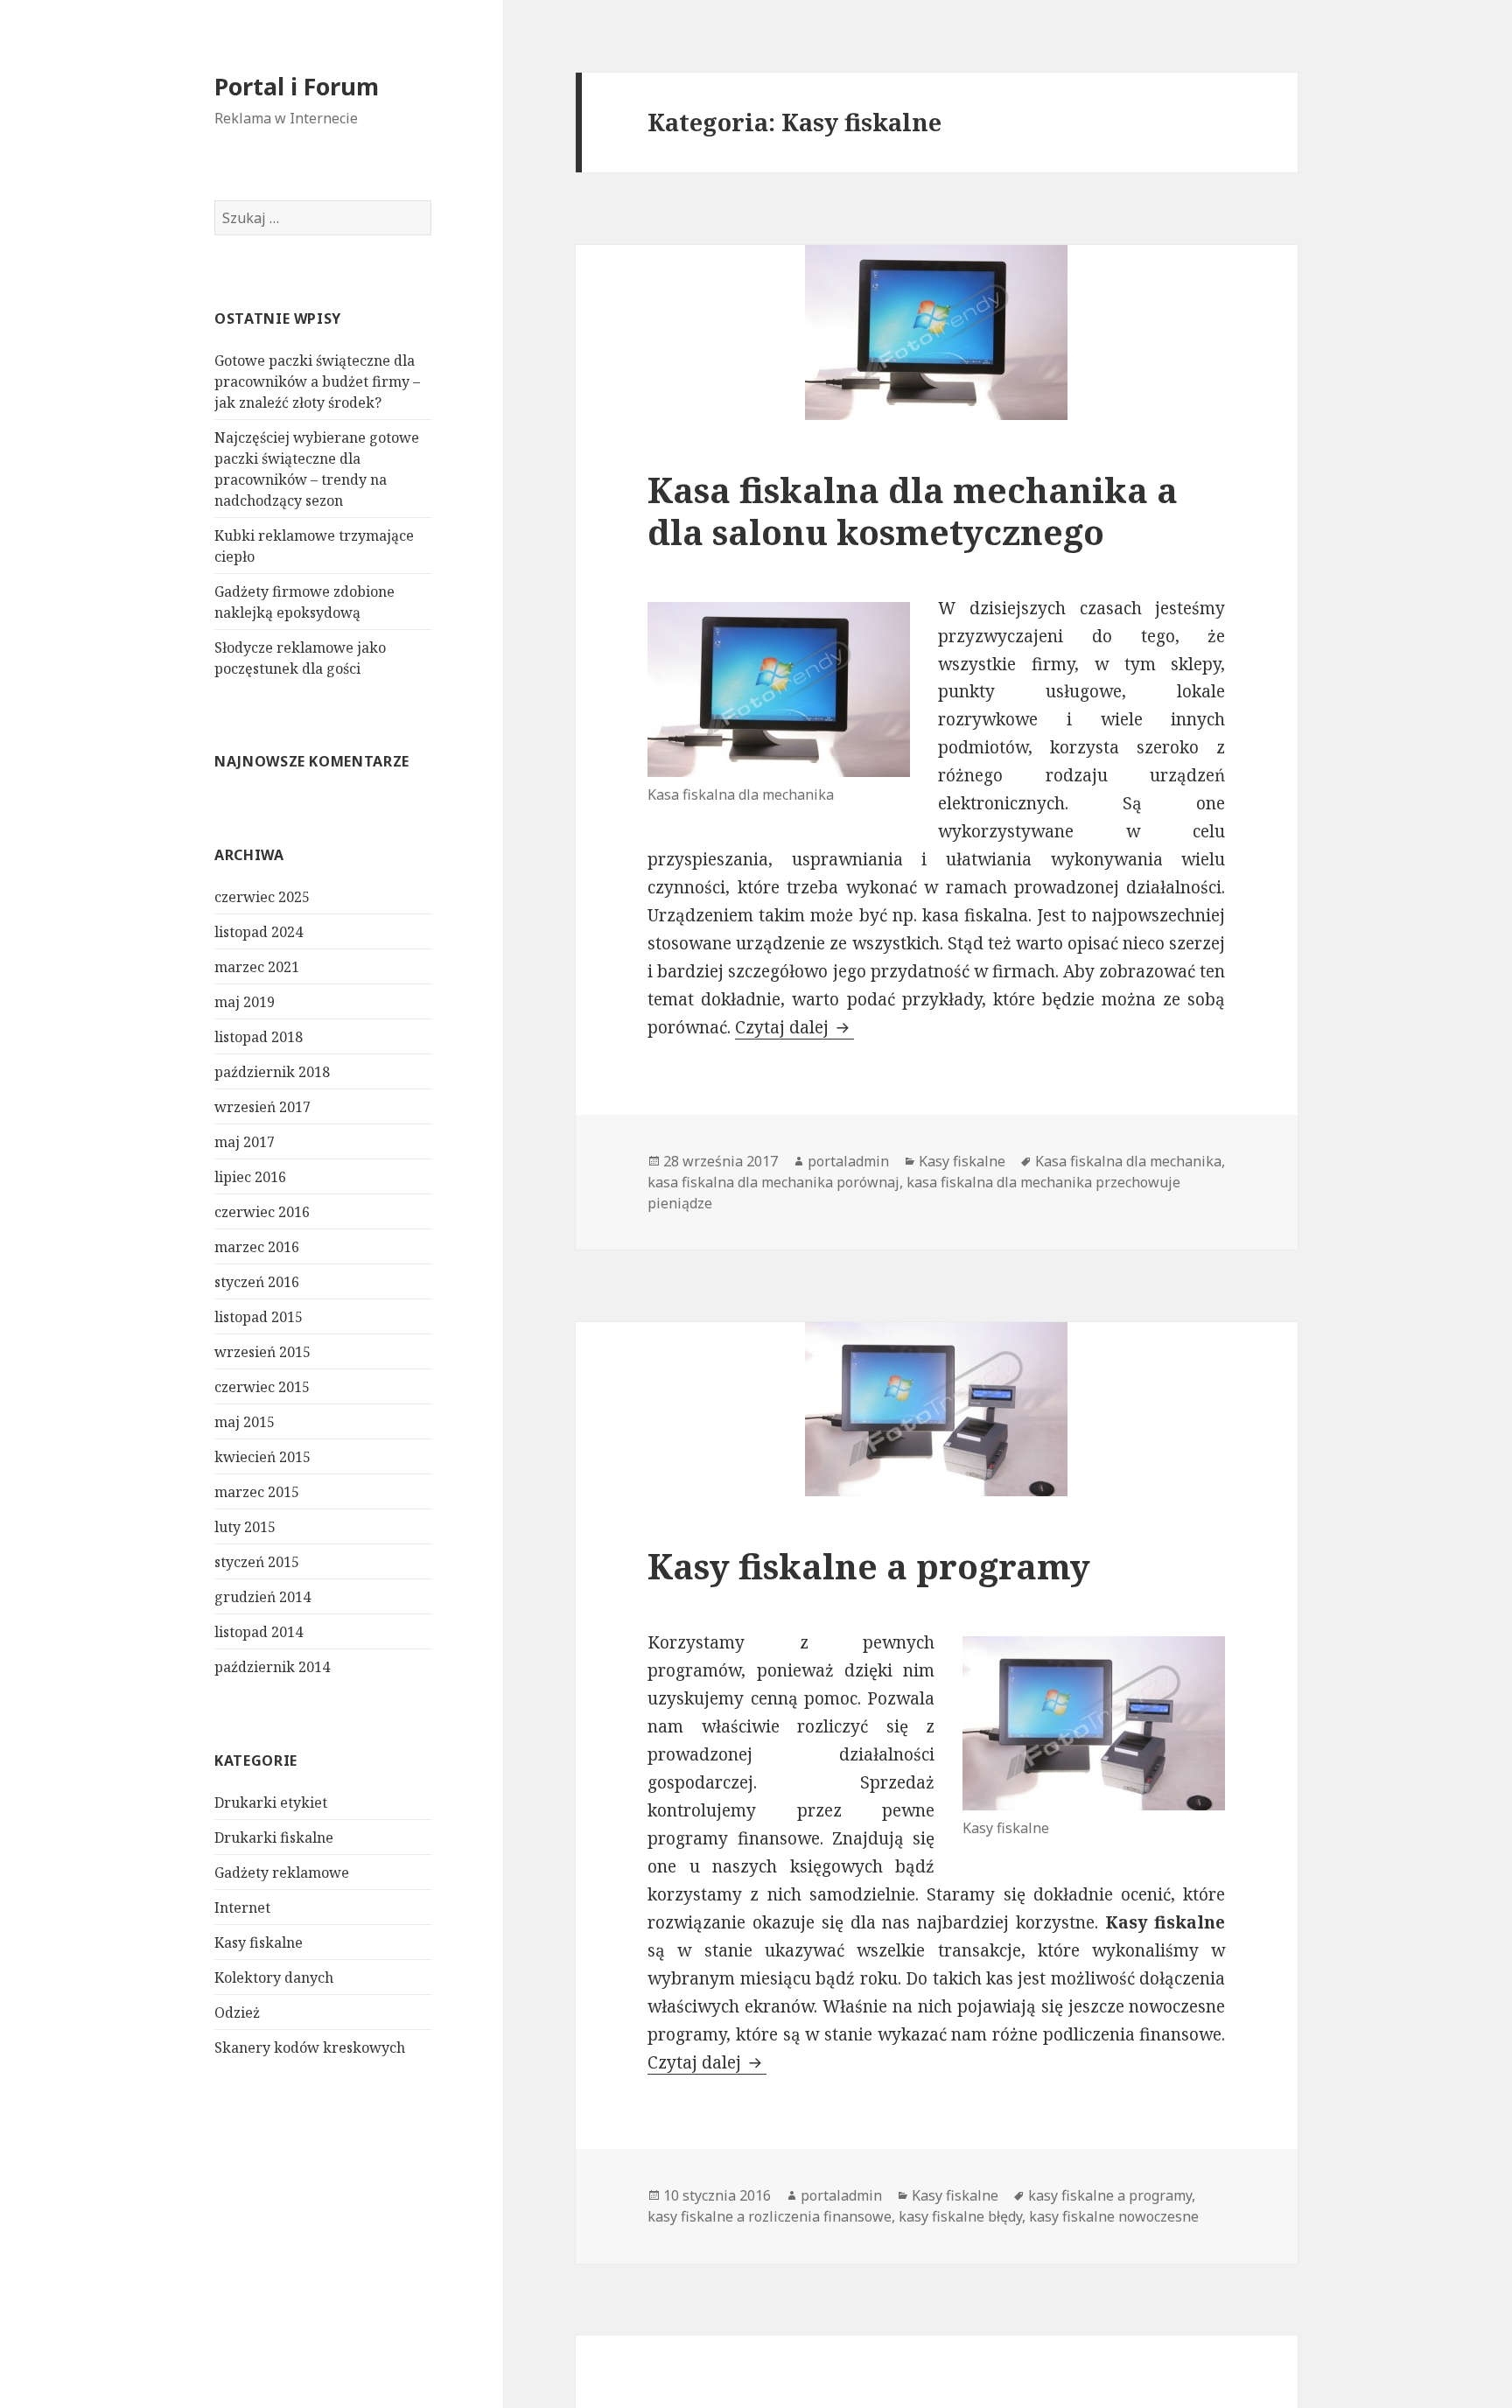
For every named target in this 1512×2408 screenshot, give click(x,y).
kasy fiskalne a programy (1110, 2195)
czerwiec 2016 (262, 1212)
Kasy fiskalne (259, 1942)
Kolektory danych (274, 1977)
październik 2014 (272, 1667)
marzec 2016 (257, 1247)
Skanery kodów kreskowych (310, 2047)
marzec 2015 (257, 1492)
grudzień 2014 (262, 1597)
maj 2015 (245, 1422)
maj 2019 (245, 1002)
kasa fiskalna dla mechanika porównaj (773, 1182)
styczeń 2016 (257, 1282)
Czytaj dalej (794, 1027)
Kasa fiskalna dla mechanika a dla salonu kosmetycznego (913, 511)
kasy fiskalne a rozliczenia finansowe (770, 2216)
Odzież (237, 2012)
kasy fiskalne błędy (960, 2216)
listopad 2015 (259, 1317)
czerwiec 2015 (262, 1387)
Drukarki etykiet (271, 1802)
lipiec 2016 (250, 1177)
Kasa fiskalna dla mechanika (1128, 1161)
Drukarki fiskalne (274, 1837)
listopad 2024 (259, 932)
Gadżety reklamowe (282, 1872)
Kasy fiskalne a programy (869, 1566)
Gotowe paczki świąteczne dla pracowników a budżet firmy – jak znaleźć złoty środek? (317, 381)
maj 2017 (245, 1142)
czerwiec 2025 (262, 897)
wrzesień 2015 (262, 1352)
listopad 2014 (259, 1632)
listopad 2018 (259, 1037)
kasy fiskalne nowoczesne (1114, 2216)
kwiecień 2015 (262, 1457)
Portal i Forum (297, 86)
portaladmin (848, 1161)
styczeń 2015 (257, 1562)
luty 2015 (245, 1527)
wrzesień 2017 (262, 1107)
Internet (242, 1907)
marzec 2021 (257, 967)
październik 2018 (272, 1072)
